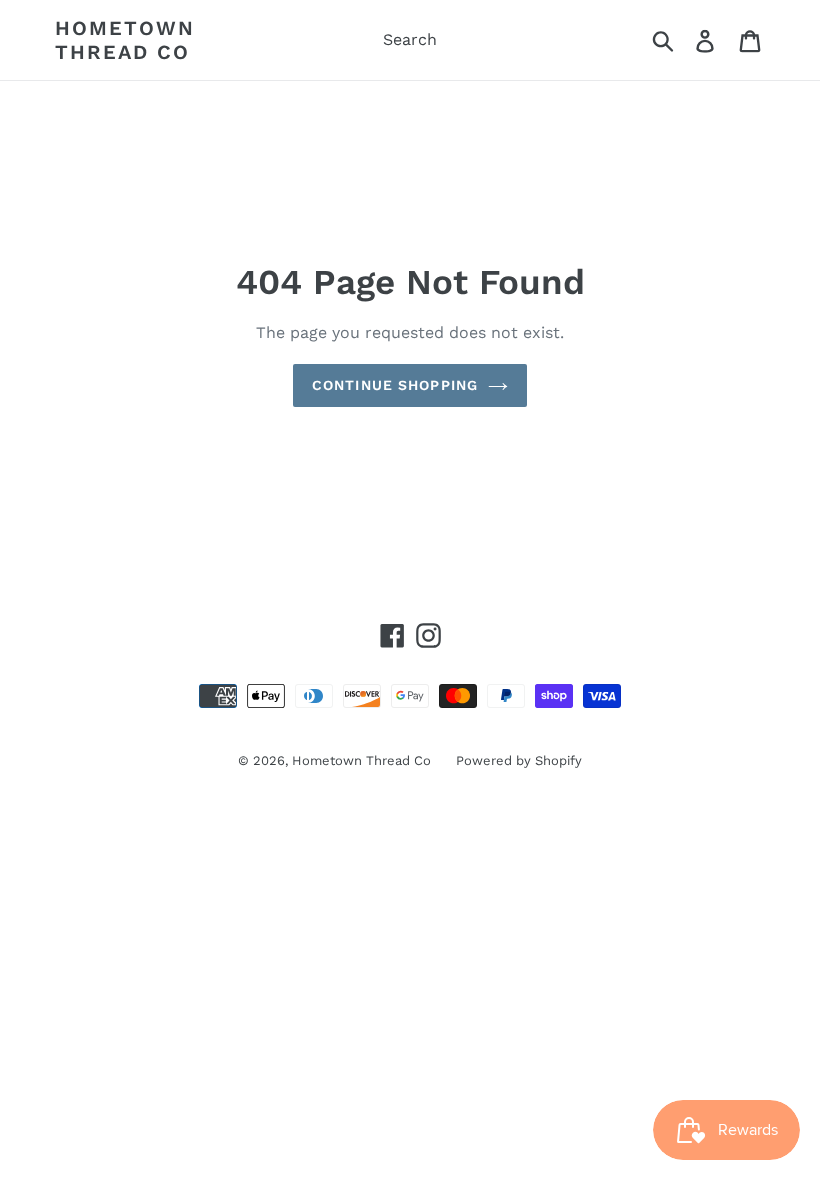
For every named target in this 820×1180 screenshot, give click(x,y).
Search (410, 39)
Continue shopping (395, 385)
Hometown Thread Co (125, 40)
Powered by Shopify (519, 760)
